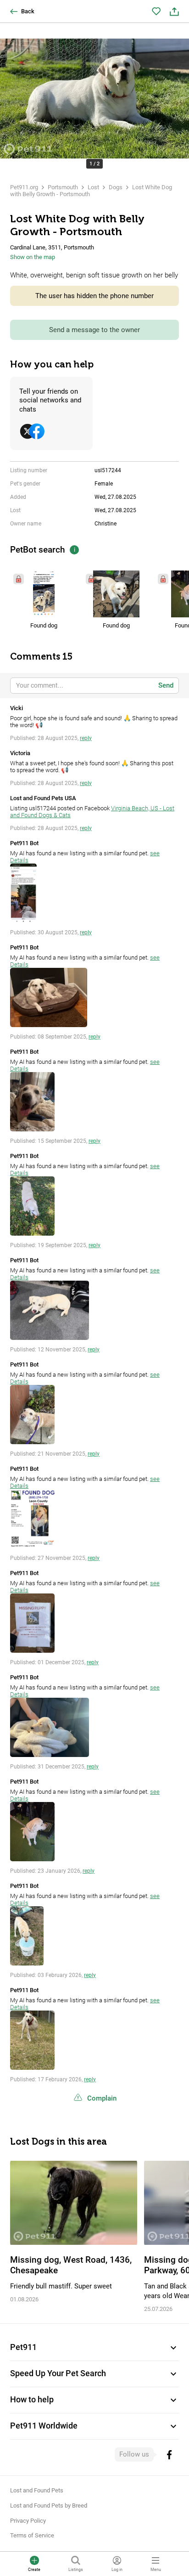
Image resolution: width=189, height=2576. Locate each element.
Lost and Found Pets (37, 2490)
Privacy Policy (28, 2521)
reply (86, 738)
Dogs (116, 187)
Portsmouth (63, 187)
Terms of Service (32, 2535)
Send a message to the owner (94, 330)
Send (166, 685)
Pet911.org (24, 187)
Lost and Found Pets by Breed (49, 2505)
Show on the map (33, 257)
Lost (93, 187)
